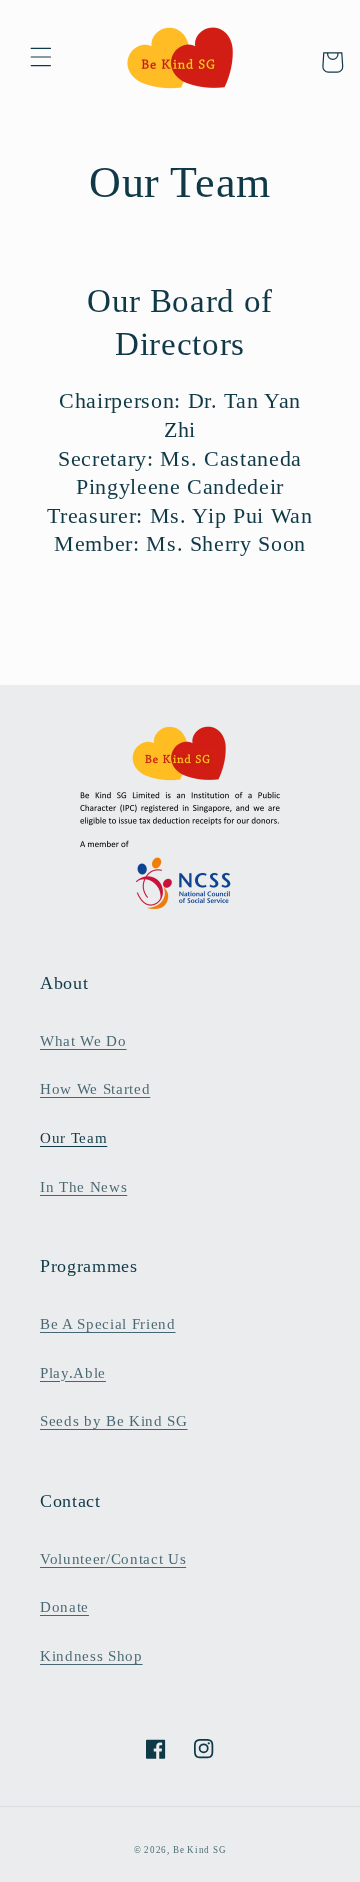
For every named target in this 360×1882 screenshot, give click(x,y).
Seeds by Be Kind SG (114, 1420)
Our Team (73, 1137)
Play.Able (73, 1372)
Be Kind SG (200, 1850)
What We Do (83, 1040)
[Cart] (332, 62)
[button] (41, 57)
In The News (83, 1186)
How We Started (95, 1088)
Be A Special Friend (108, 1323)
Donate (64, 1606)
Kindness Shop (91, 1655)
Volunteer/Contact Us (113, 1558)
